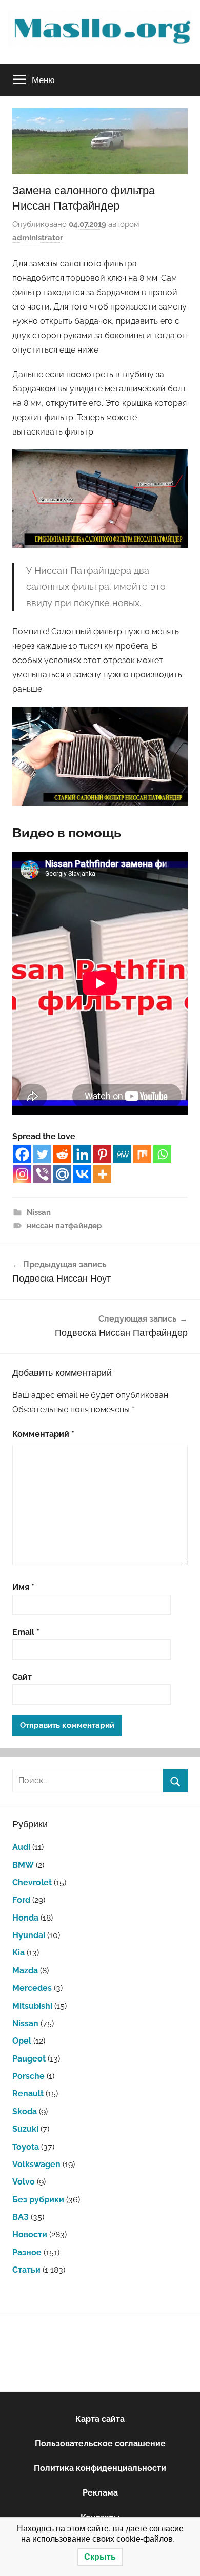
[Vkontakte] (82, 1174)
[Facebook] (22, 1154)
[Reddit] (62, 1154)
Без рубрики (38, 2200)
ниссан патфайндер (64, 1226)
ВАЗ (21, 2217)
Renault (28, 2094)
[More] (102, 1174)
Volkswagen (36, 2164)
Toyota (26, 2147)
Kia (18, 1953)
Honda (25, 1918)
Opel (22, 2041)
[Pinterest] (102, 1154)
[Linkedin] (82, 1154)
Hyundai (29, 1935)
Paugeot (29, 2059)
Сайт (22, 1677)
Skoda (25, 2111)
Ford (21, 1900)
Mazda (25, 1971)
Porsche (28, 2076)
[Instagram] (22, 1174)
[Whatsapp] (162, 1154)
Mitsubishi (32, 2006)
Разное (27, 2252)
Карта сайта (100, 2419)
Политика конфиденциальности (100, 2468)
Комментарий (43, 1434)
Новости (30, 2234)
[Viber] (42, 1174)
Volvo (24, 2182)
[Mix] (142, 1154)
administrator (38, 238)
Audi (21, 1847)
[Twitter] (42, 1154)
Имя (23, 1587)
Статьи (26, 2270)
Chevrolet (32, 1882)
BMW (23, 1865)
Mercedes (32, 1988)
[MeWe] (122, 1154)
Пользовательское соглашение (100, 2444)
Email (26, 1632)
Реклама (100, 2493)
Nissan (39, 1212)
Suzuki (25, 2129)
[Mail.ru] (62, 1174)
